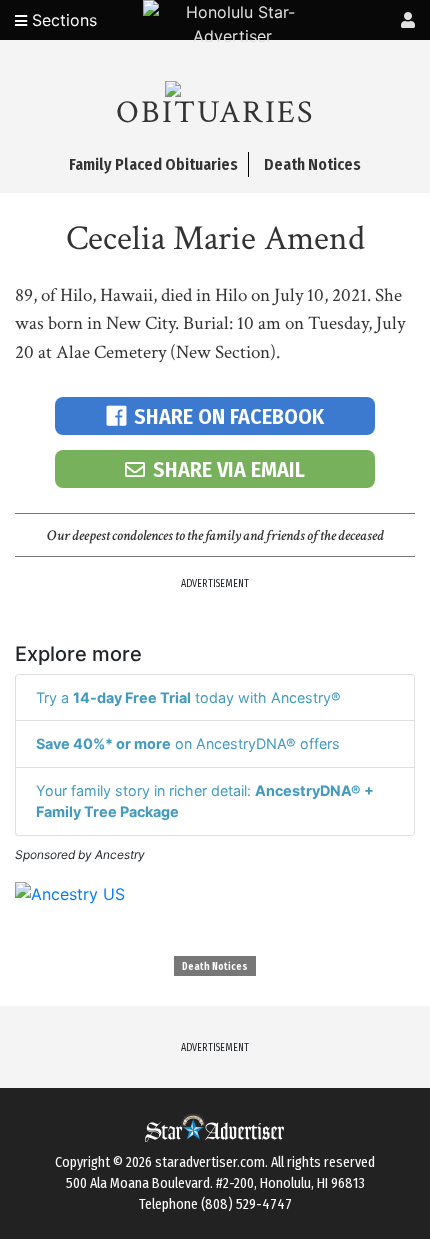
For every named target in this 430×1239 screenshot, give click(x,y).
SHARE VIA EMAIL (229, 469)
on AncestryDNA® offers (188, 743)
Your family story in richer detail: (205, 801)
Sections (62, 20)
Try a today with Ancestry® (188, 697)
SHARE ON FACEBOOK (229, 416)
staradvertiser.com (210, 1162)
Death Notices (215, 967)
